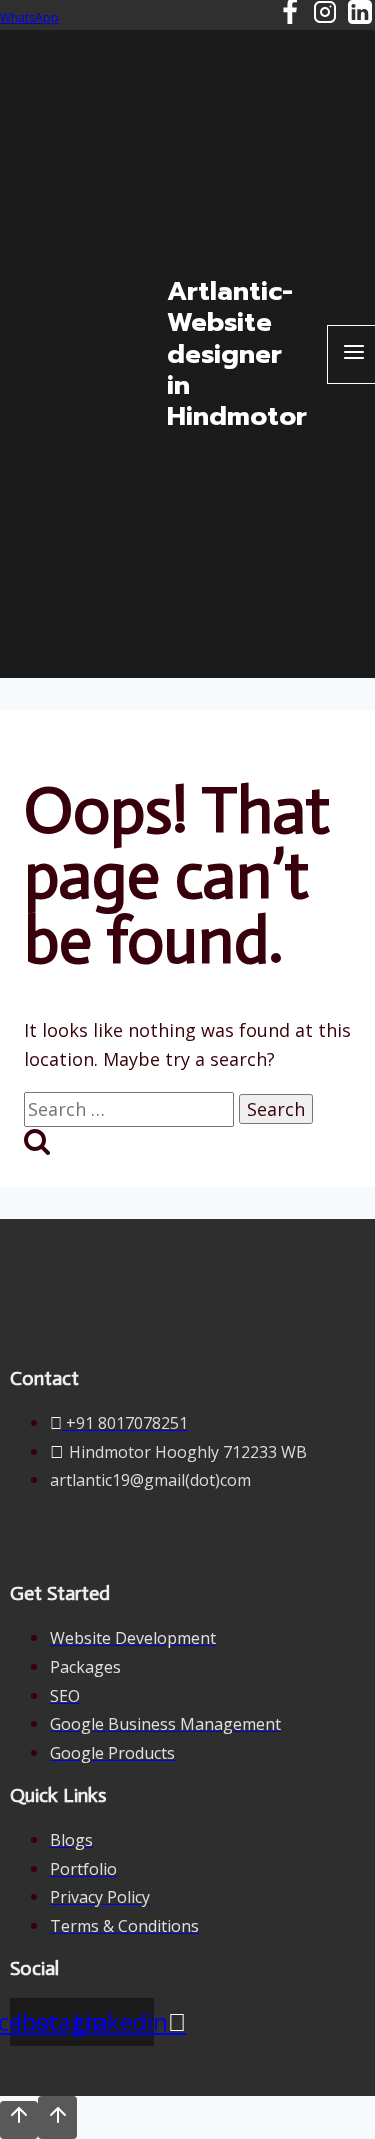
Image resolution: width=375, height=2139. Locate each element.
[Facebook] (290, 15)
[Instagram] (325, 15)
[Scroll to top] (19, 2120)
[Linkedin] (360, 15)
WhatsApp (29, 17)
